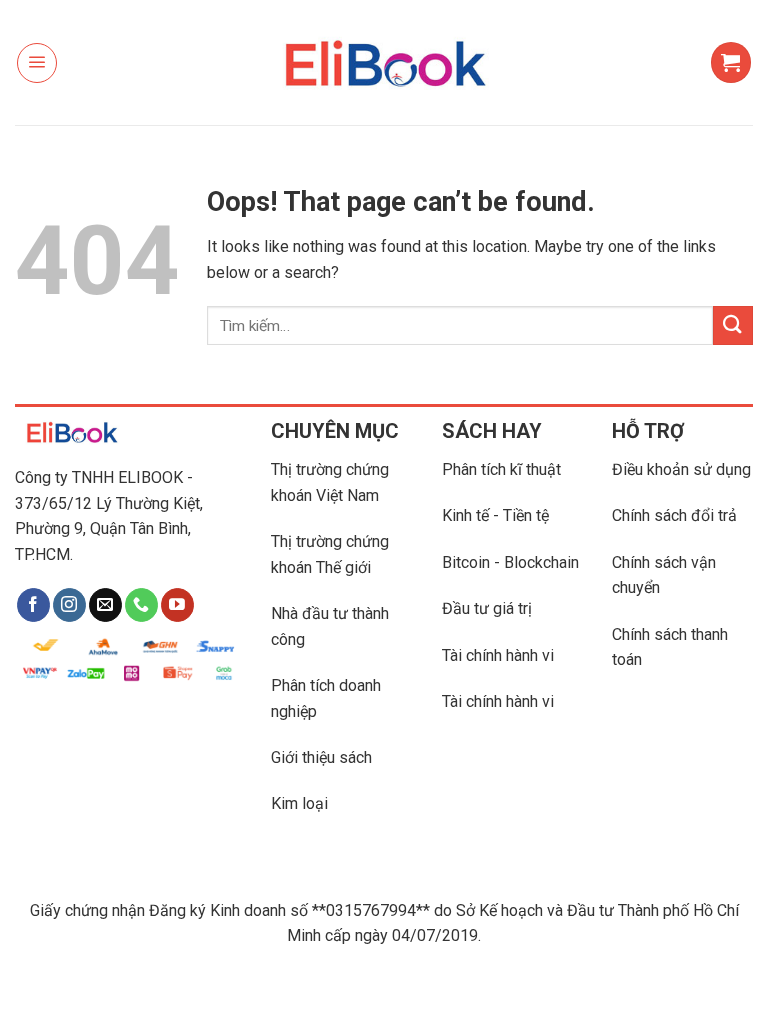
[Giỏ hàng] (731, 62)
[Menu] (37, 63)
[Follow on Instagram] (69, 605)
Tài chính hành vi (498, 655)
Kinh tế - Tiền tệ (495, 515)
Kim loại (299, 803)
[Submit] (733, 325)
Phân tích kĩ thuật (501, 469)
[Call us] (141, 605)
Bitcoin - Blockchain (510, 562)
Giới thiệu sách (321, 757)
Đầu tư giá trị (487, 608)
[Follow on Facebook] (33, 605)
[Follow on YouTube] (177, 605)
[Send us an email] (105, 605)
